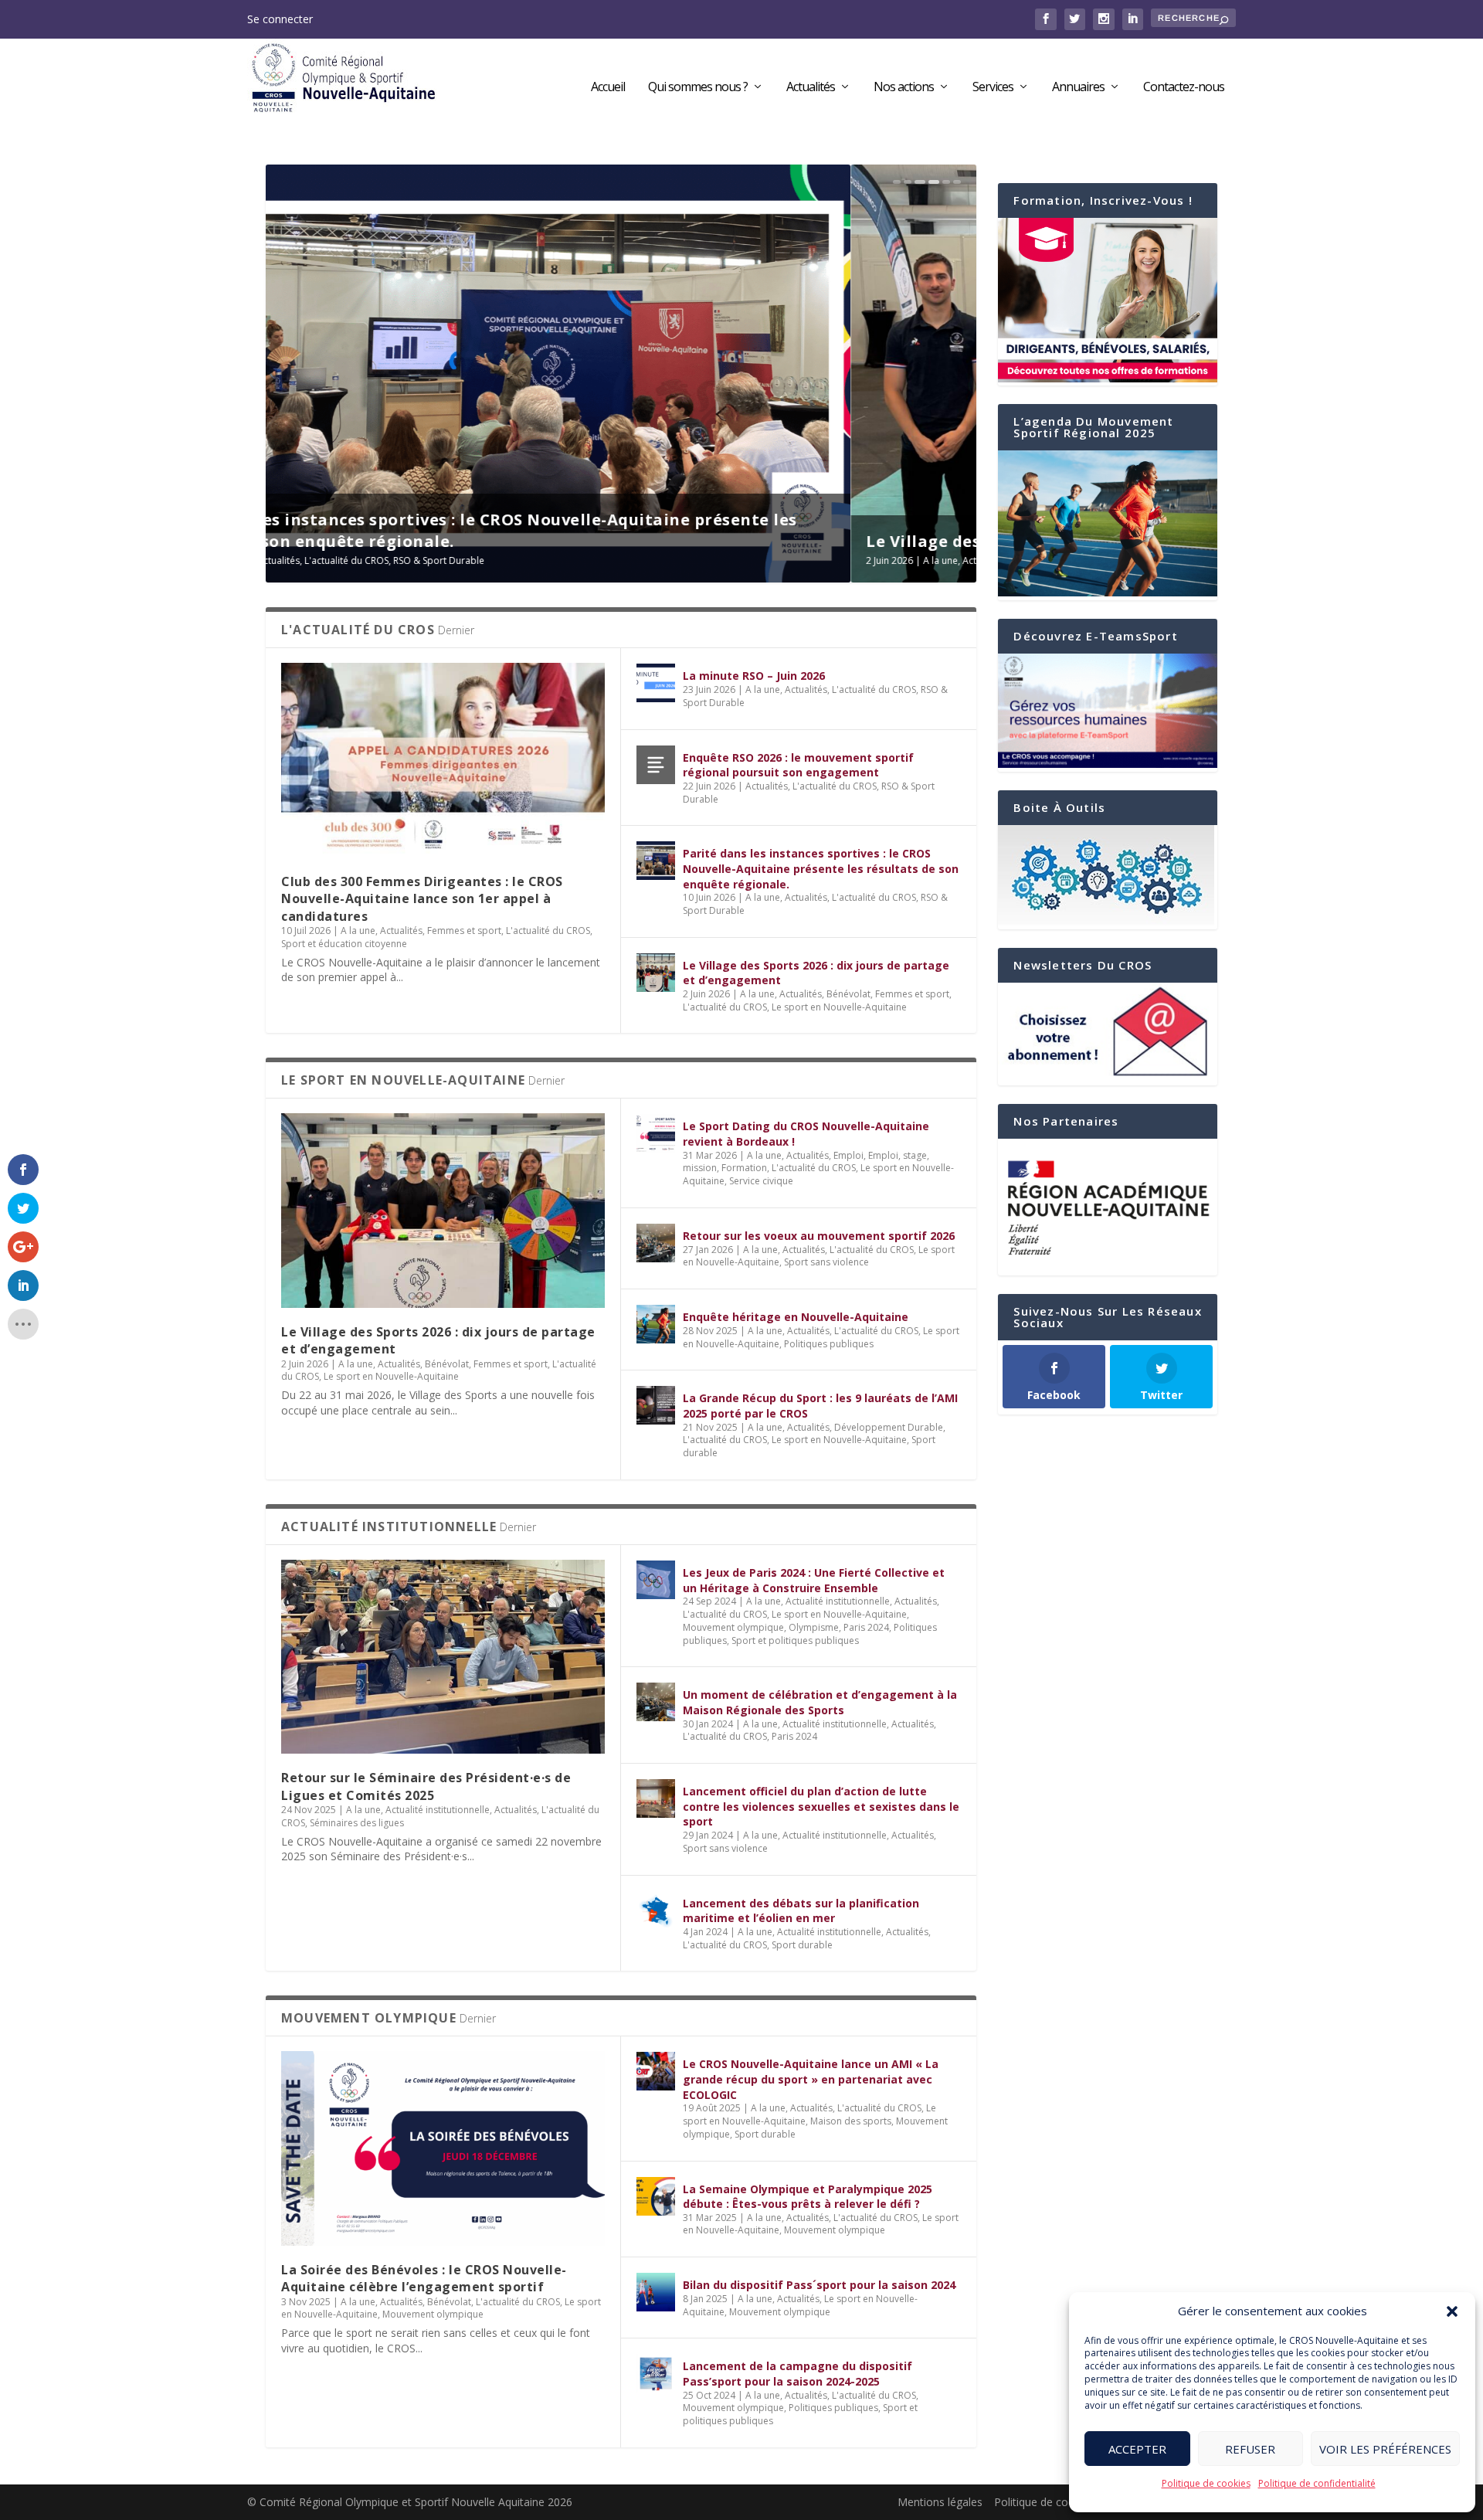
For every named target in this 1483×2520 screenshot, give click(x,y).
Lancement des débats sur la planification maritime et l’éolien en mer (801, 1911)
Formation (744, 1168)
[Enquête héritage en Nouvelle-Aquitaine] (656, 1324)
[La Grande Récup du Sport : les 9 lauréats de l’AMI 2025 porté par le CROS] (656, 1405)
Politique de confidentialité (1317, 2483)
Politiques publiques (829, 1344)
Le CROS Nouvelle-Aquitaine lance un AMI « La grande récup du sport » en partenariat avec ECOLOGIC (811, 2079)
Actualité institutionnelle (438, 1810)
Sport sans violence (826, 1262)
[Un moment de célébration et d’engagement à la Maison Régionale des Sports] (656, 1702)
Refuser (1250, 2449)
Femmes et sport (511, 560)
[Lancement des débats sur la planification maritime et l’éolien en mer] (656, 1910)
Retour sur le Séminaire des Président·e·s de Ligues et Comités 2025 (426, 1786)
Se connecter (280, 19)
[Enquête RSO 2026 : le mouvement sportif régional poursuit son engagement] (656, 765)
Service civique (761, 1181)
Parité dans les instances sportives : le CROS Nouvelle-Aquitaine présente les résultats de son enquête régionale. (821, 868)
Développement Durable (889, 1427)
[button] (1452, 2311)
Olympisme (814, 1627)
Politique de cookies (1206, 2483)
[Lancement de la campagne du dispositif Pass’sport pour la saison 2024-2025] (656, 2373)
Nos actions (904, 88)
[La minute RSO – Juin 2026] (656, 683)
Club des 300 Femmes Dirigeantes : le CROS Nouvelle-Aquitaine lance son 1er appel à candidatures (422, 899)
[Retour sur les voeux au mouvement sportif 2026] (656, 1243)
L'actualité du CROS (594, 560)
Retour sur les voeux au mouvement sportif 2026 (819, 1236)
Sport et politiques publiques (795, 1640)
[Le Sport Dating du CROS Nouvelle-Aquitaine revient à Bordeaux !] (656, 1133)
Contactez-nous (1184, 88)
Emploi (848, 1155)
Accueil (608, 88)
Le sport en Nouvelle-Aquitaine (709, 560)
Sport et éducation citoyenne (344, 944)
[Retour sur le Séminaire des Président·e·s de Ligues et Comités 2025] (443, 1657)
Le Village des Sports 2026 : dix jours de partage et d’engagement (552, 541)
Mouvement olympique (733, 1627)
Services (993, 88)
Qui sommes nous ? (698, 88)
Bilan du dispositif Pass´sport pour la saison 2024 (819, 2285)
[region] (1108, 1207)
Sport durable (802, 1945)
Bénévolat (447, 560)
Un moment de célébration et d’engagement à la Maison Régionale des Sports (820, 1702)
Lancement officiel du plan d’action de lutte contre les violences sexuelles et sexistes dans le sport (821, 1806)
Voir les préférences (1385, 2449)
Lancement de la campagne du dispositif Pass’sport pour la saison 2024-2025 (797, 2374)
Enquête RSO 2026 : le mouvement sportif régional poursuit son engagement (798, 765)
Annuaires (1078, 88)
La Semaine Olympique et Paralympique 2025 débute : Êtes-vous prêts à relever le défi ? (808, 2197)
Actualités (811, 88)
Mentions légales (940, 2502)
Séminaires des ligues (357, 1823)
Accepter (1137, 2449)
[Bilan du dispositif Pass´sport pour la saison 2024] (656, 2292)
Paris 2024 (866, 1627)
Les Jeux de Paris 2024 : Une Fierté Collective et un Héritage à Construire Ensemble (814, 1580)
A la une (356, 560)
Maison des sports (851, 2121)
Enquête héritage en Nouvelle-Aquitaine (796, 1317)
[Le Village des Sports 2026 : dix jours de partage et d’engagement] (656, 973)
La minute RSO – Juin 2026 (754, 676)
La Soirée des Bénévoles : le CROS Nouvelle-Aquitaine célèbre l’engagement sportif (424, 2278)
